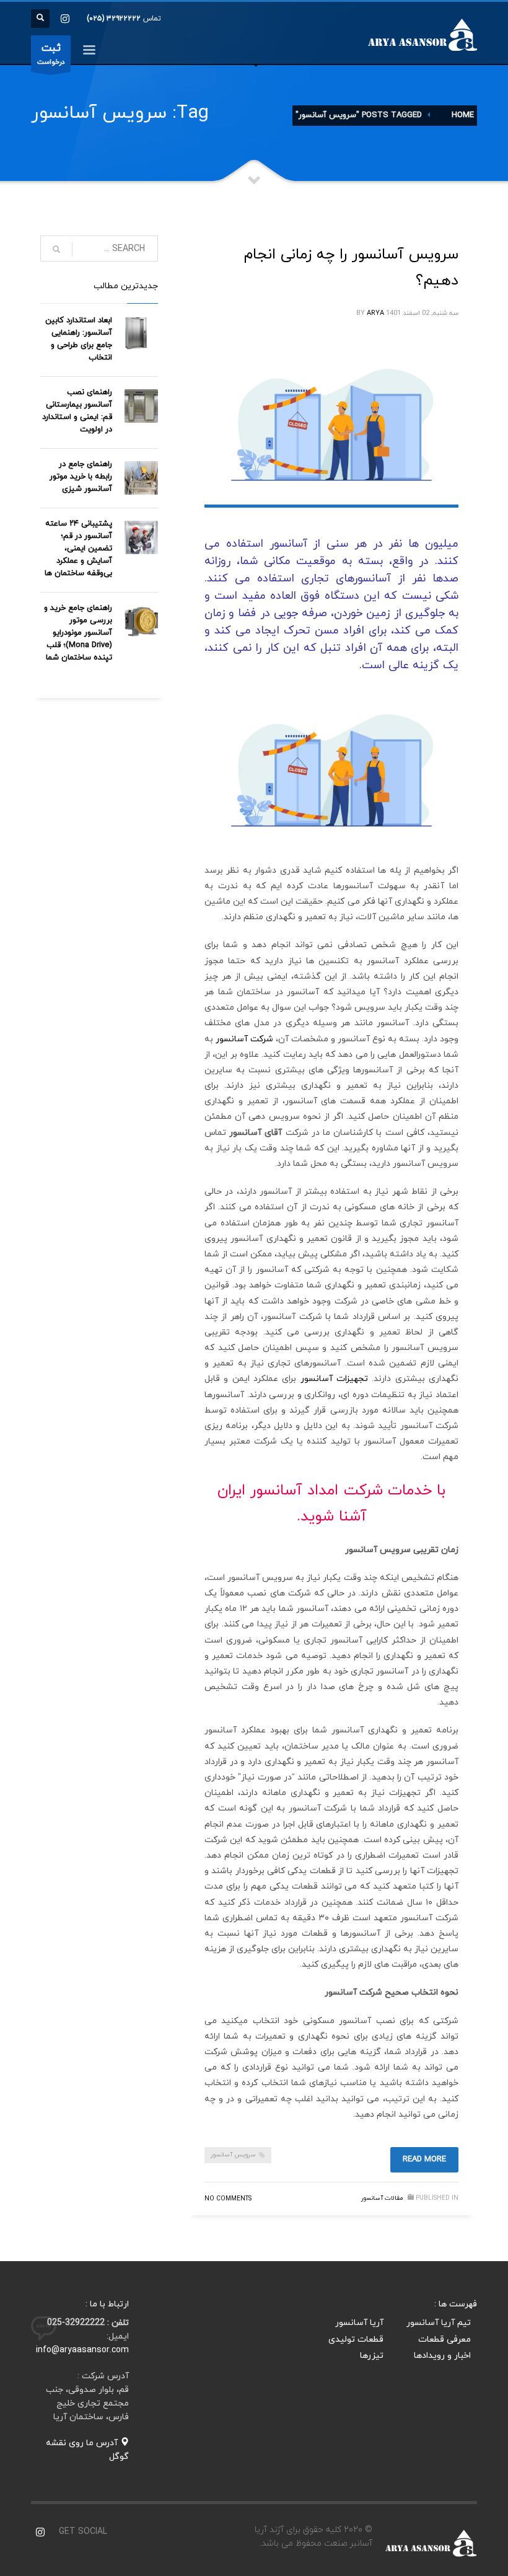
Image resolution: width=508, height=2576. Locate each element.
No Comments (228, 2199)
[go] (56, 249)
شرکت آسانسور (244, 1039)
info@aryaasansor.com (82, 2350)
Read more (424, 2159)
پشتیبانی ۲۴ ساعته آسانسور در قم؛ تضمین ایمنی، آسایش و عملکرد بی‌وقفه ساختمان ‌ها (78, 549)
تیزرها (372, 2356)
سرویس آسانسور (233, 2155)
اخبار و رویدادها (442, 2356)
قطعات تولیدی (356, 2340)
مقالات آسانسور (382, 2198)
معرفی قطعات (444, 2340)
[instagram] (65, 19)
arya (375, 313)
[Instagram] (40, 2532)
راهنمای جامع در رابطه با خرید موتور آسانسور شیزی (81, 477)
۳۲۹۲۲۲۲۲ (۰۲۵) (114, 19)
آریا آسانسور (359, 2323)
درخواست (51, 54)
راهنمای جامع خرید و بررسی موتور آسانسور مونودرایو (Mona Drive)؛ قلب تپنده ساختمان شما (78, 633)
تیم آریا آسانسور (439, 2323)
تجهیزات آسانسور (334, 1379)
